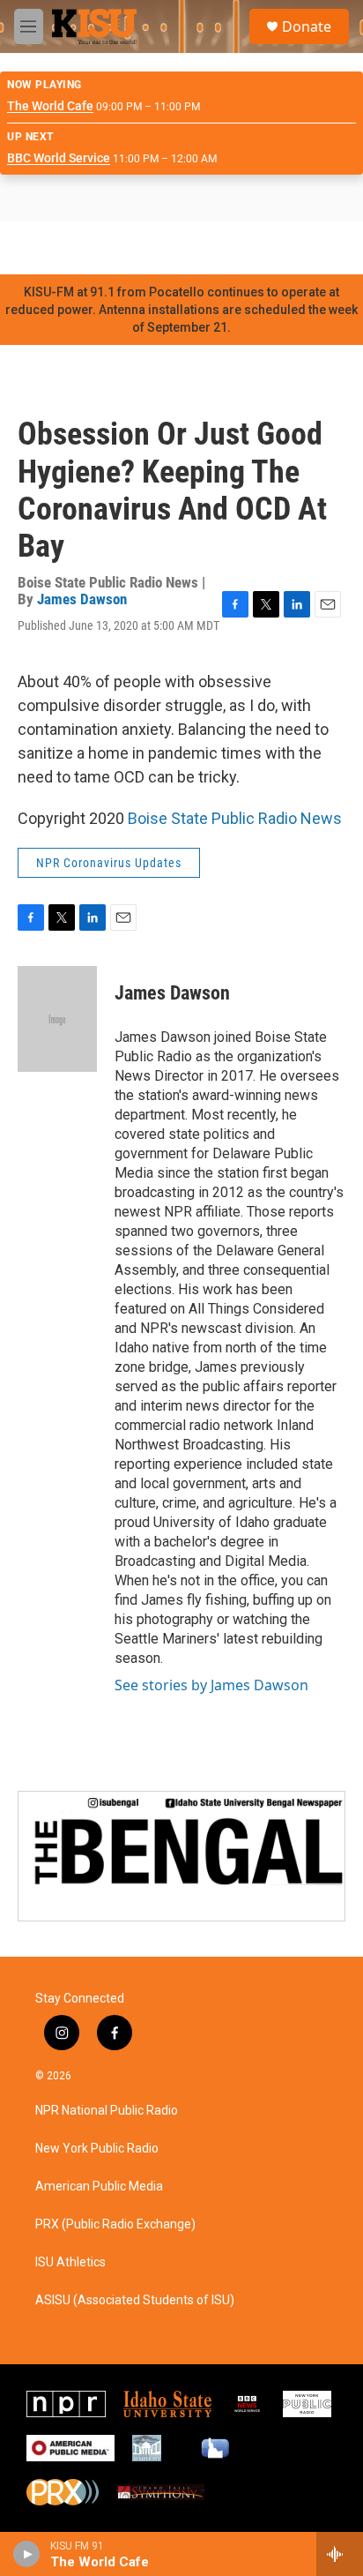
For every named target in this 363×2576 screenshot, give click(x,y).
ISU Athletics (70, 2262)
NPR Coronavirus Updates (109, 863)
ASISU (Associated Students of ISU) (135, 2300)
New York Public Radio (97, 2149)
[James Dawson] (57, 1019)
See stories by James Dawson (211, 1685)
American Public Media (99, 2187)
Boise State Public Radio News (235, 818)
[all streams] (340, 2554)
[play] (27, 2554)
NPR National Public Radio (107, 2111)
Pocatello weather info (282, 248)
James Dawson (82, 599)
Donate (307, 26)
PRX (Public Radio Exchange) (115, 2224)
